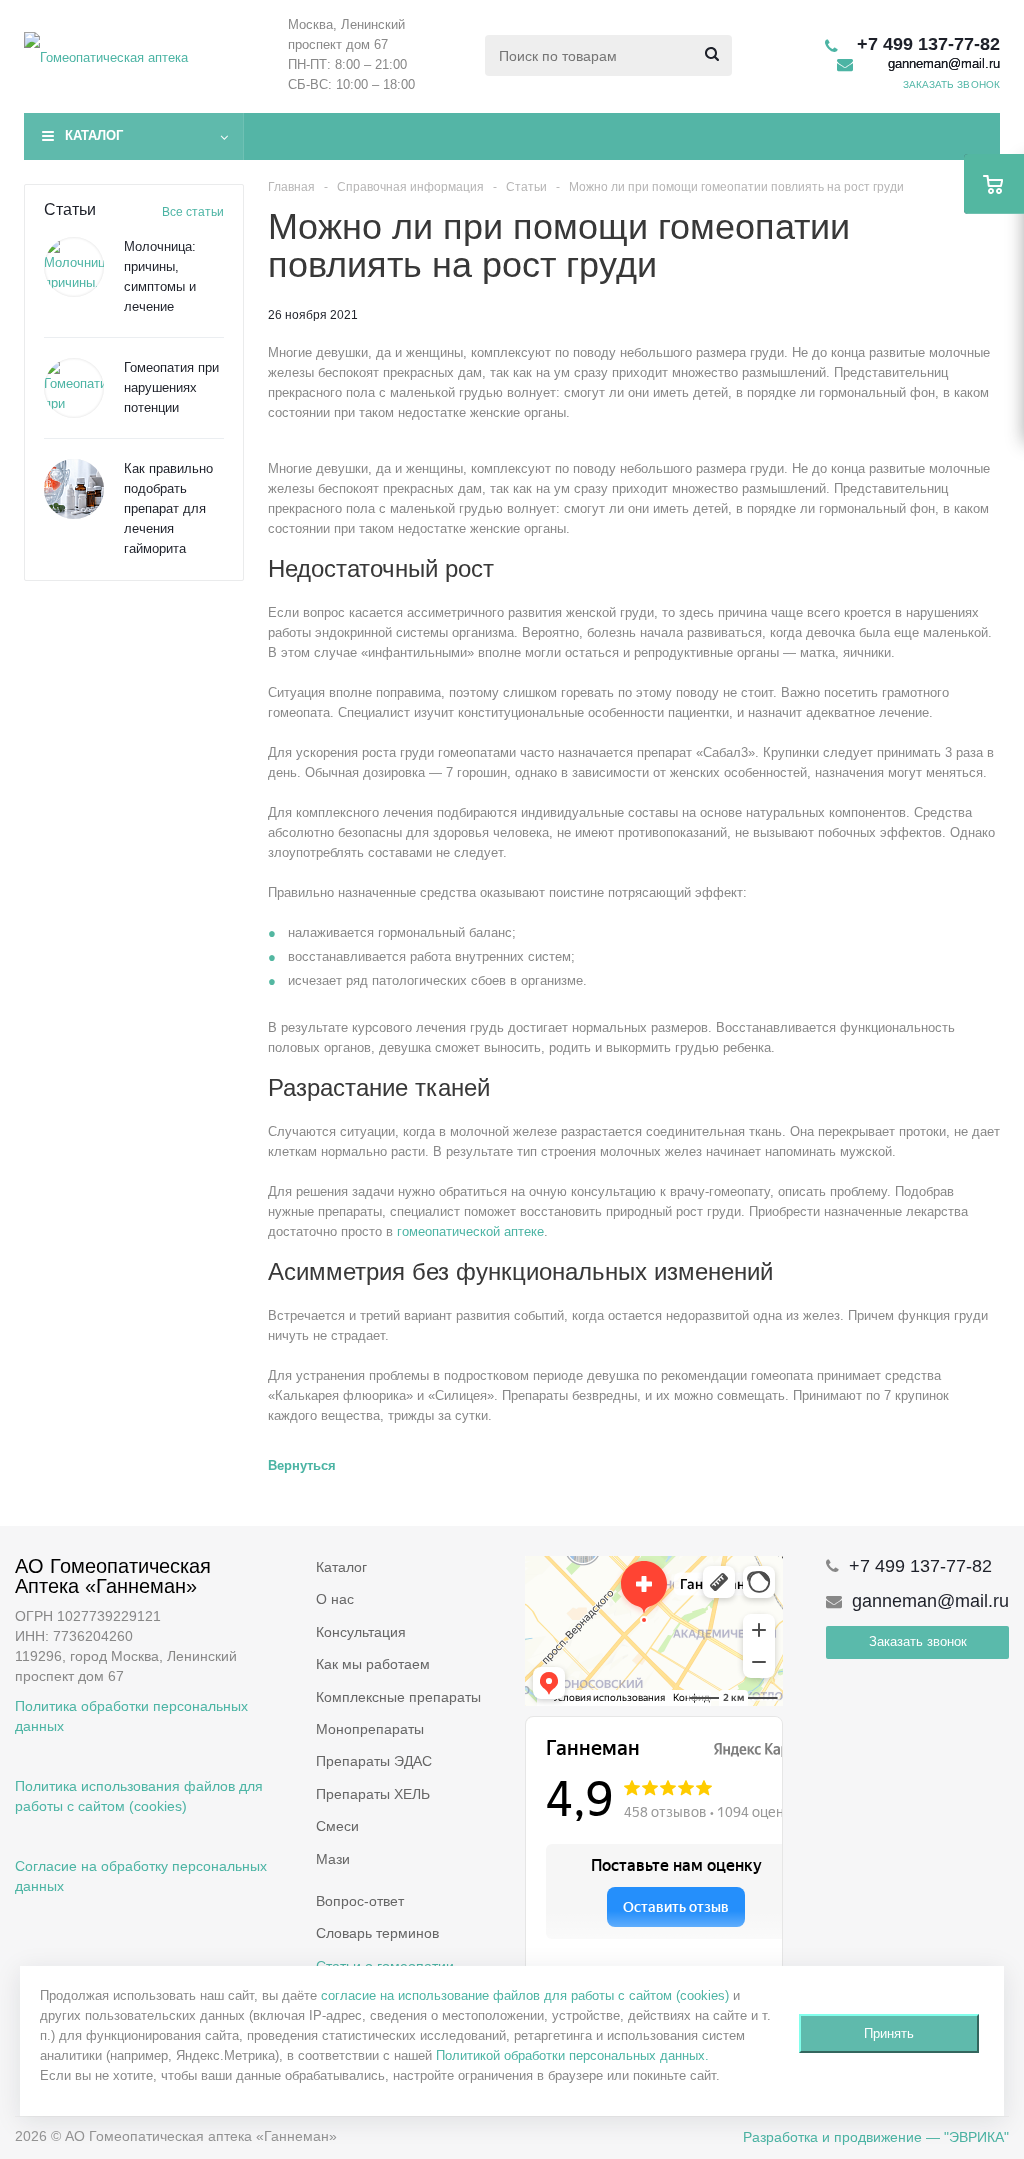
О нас (335, 1599)
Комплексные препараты (398, 1697)
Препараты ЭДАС (374, 1761)
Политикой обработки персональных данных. (572, 2055)
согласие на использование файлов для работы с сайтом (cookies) (525, 1995)
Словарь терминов (377, 1933)
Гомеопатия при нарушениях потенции (171, 387)
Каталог (94, 135)
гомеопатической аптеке (470, 1231)
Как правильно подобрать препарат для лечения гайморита (168, 508)
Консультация (361, 1632)
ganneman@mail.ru (944, 63)
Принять (889, 2033)
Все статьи (193, 212)
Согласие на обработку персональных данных (141, 1876)
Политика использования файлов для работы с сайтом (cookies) (139, 1796)
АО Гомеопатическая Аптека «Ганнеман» (113, 1576)
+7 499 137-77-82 (928, 44)
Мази (333, 1859)
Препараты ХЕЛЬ (373, 1794)
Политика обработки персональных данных (131, 1716)
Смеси (337, 1826)
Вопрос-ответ (360, 1901)
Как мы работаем (373, 1664)
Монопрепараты (370, 1729)
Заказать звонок (918, 1641)
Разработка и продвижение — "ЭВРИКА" (876, 2137)
